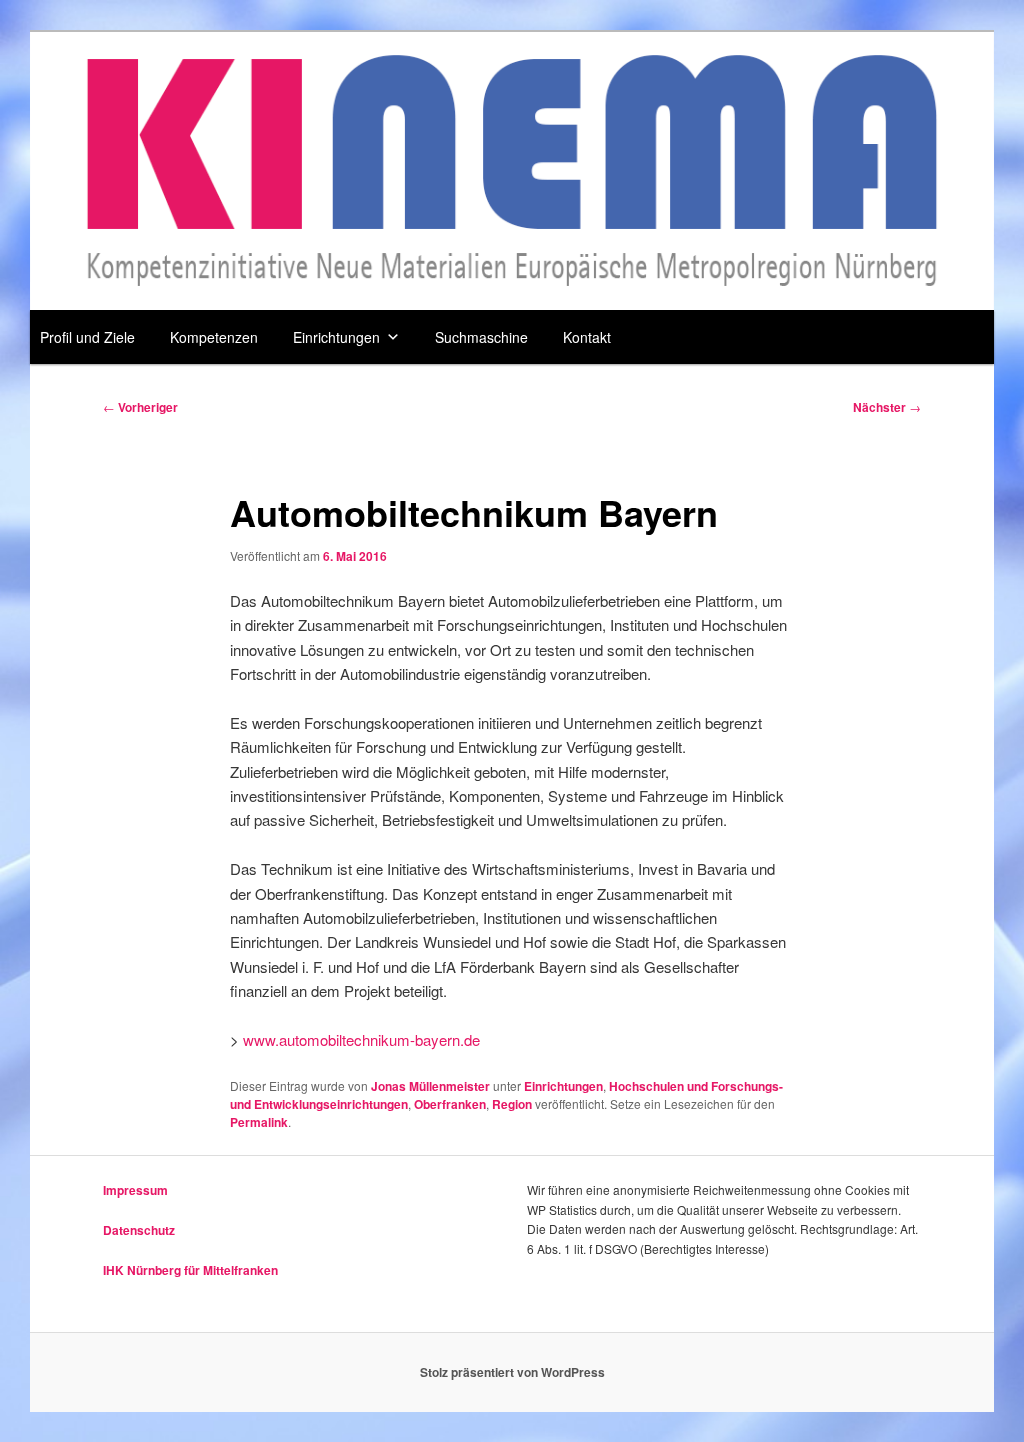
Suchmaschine (481, 337)
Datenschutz (139, 1230)
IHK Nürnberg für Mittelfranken (190, 1270)
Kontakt (587, 337)
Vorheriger (140, 407)
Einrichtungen (336, 337)
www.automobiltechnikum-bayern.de (361, 1039)
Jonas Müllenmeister (430, 1086)
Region (512, 1104)
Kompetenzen (214, 337)
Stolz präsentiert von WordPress (512, 1372)
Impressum (135, 1190)
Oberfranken (450, 1104)
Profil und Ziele (87, 337)
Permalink (259, 1122)
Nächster (887, 407)
